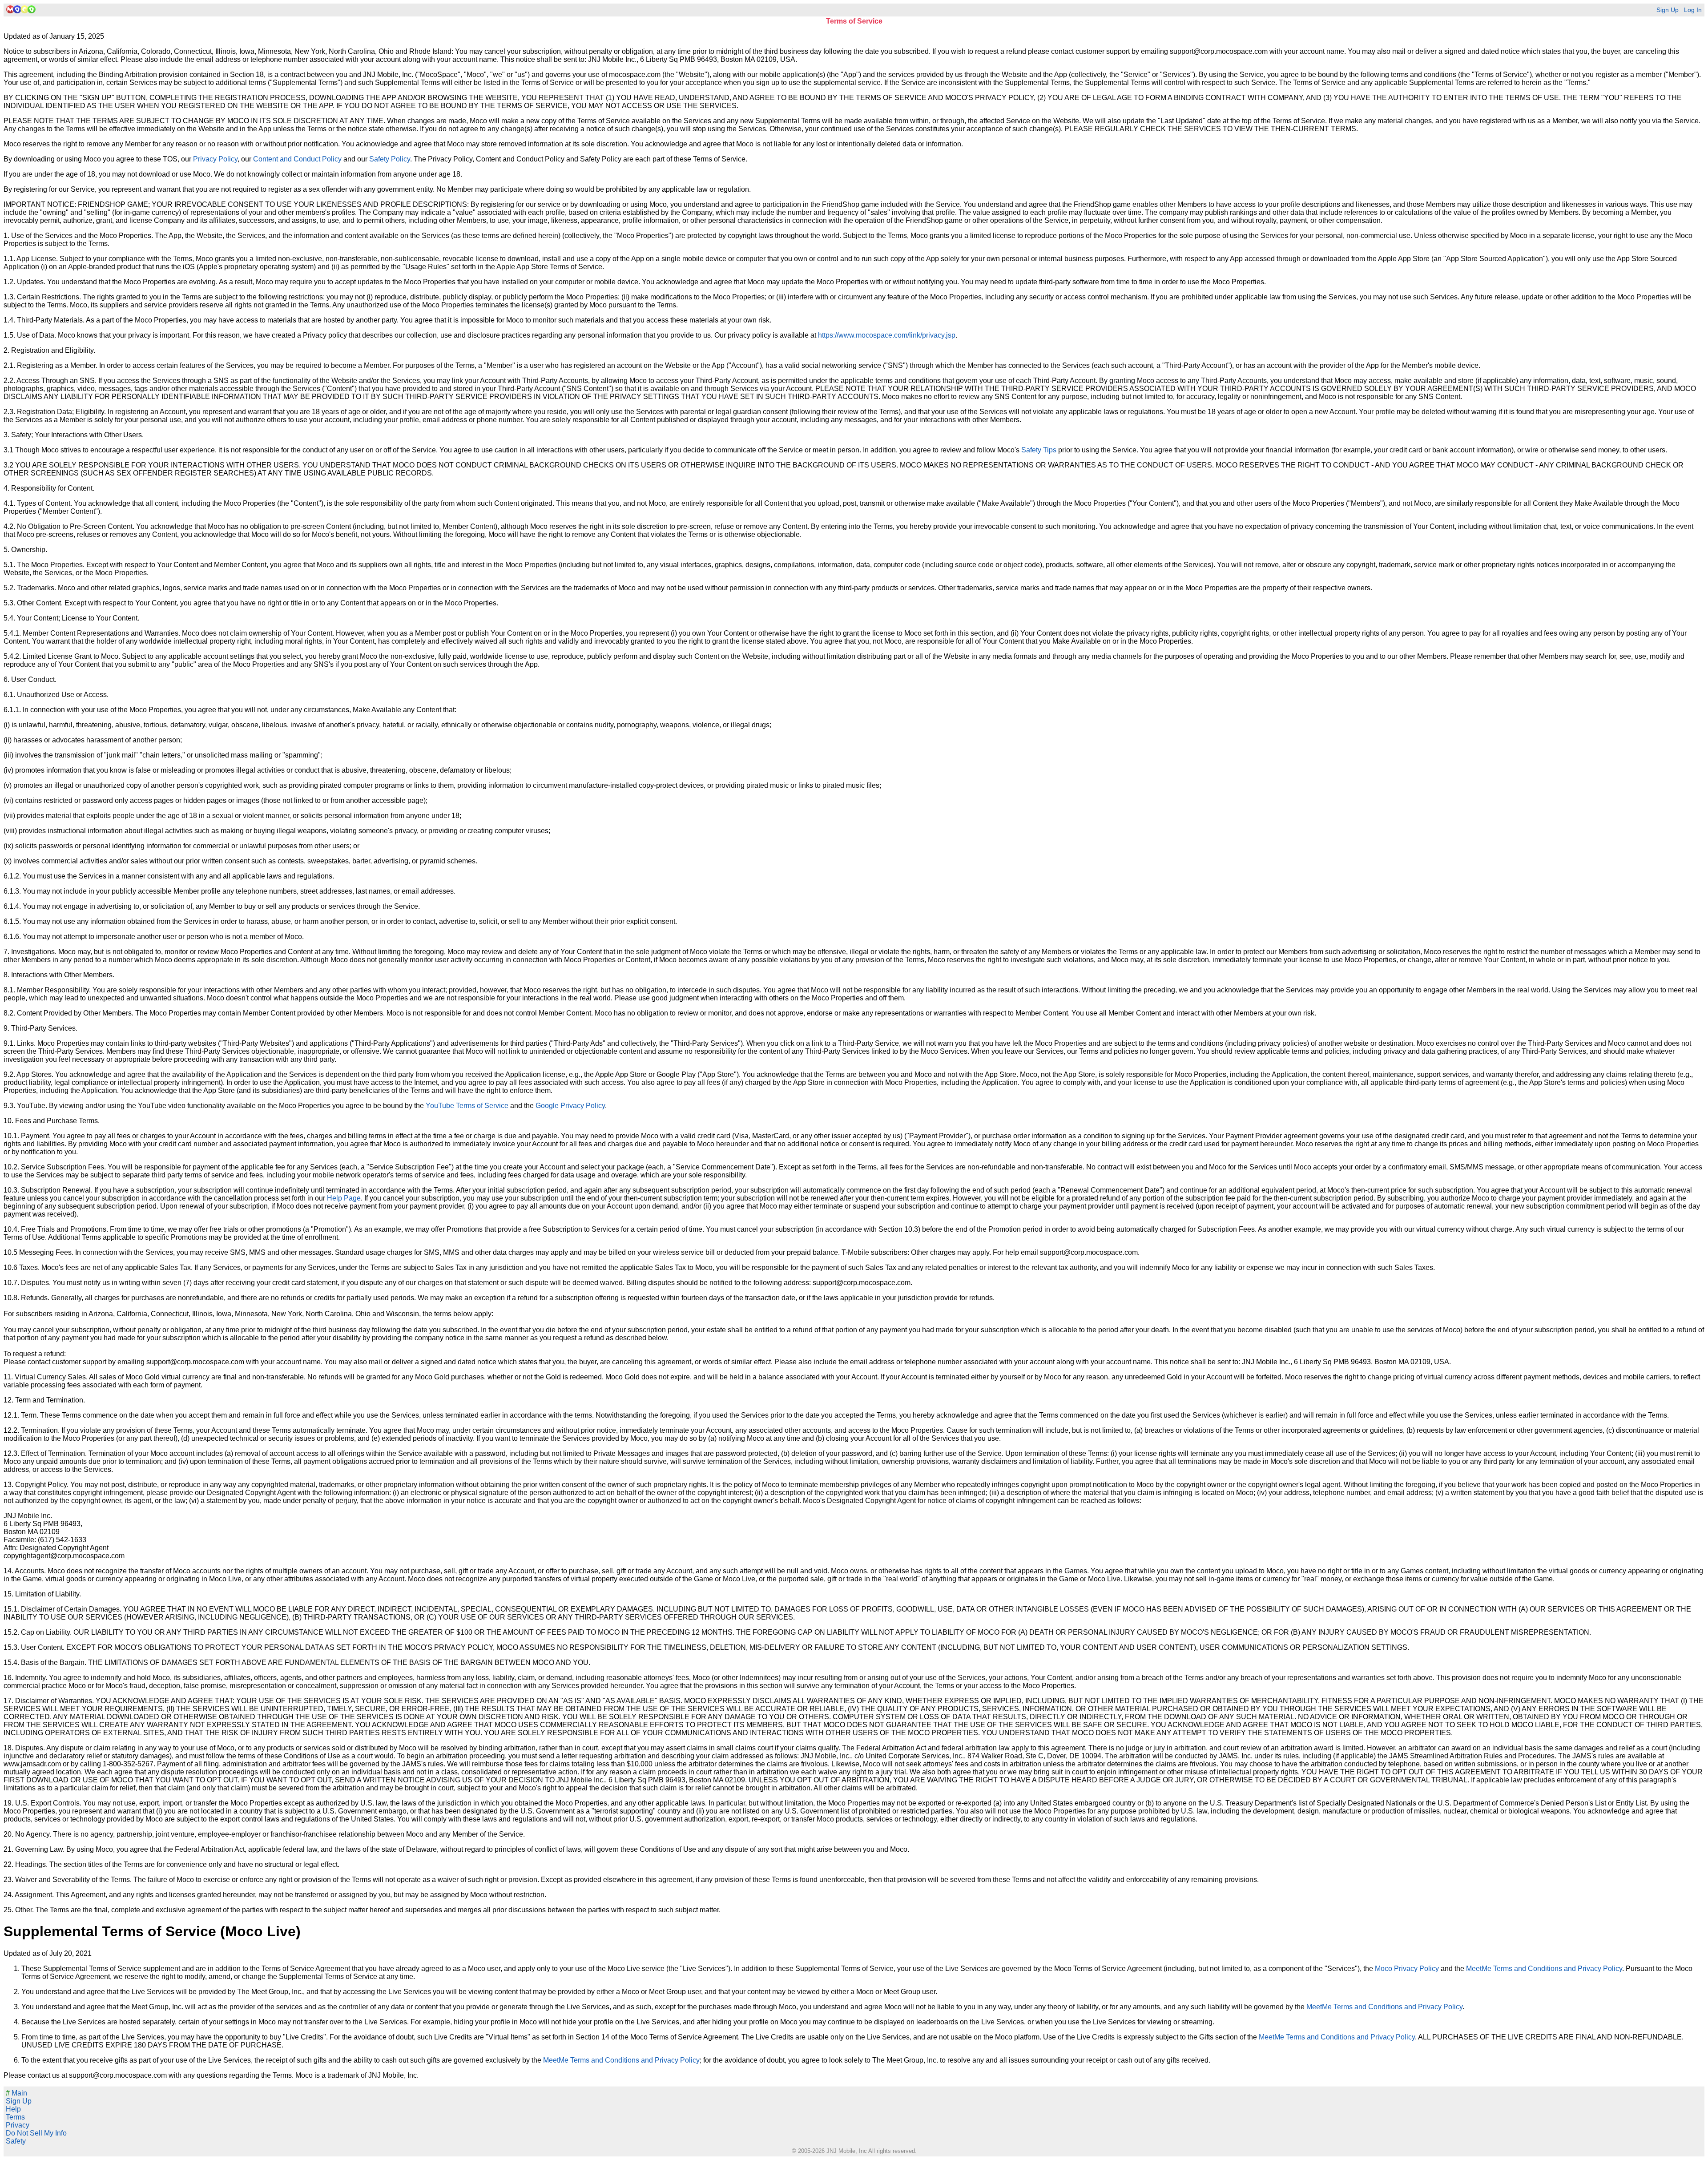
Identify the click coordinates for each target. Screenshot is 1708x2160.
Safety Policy (390, 159)
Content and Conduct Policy (297, 159)
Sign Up (1668, 10)
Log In (1693, 10)
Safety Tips (1039, 450)
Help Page (344, 1198)
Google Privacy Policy (570, 1106)
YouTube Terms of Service (467, 1106)
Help (13, 2109)
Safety (16, 2141)
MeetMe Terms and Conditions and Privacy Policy (1544, 1969)
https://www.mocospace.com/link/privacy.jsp (887, 335)
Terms (15, 2117)
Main (16, 2093)
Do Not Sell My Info (36, 2133)
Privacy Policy (215, 159)
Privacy (18, 2125)
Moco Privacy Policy (1407, 1969)
